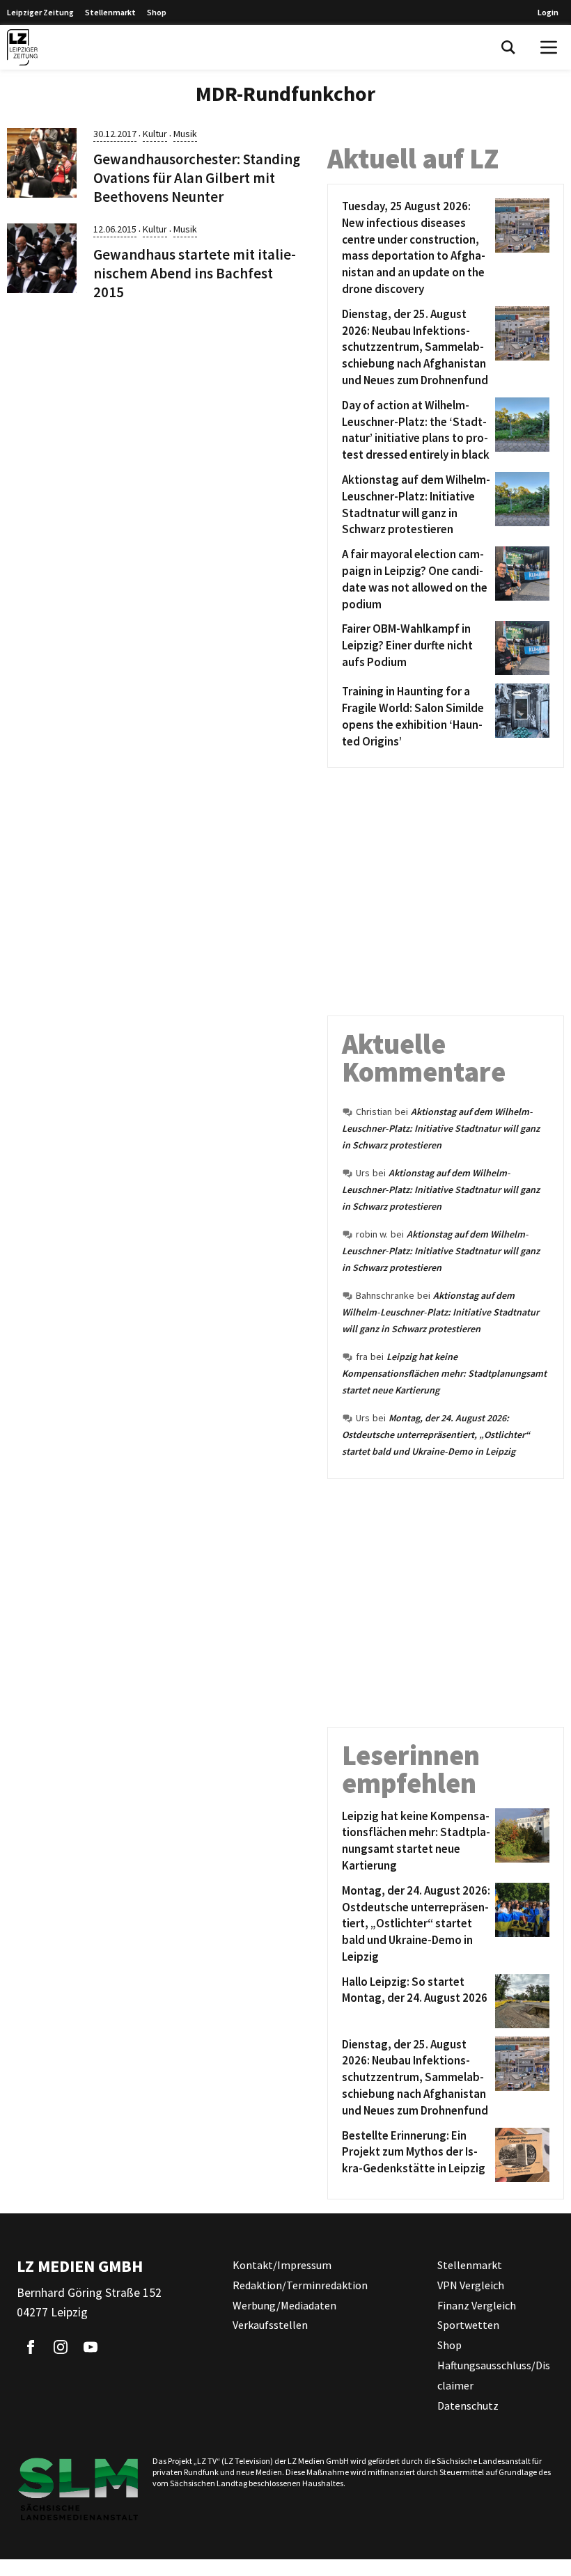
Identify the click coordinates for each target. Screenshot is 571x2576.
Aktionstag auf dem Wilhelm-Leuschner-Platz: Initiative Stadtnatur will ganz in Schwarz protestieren (441, 1128)
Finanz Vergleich (477, 2305)
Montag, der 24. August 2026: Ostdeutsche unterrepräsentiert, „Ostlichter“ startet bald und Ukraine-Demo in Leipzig (436, 1435)
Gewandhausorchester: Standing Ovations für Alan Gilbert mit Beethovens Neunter (197, 178)
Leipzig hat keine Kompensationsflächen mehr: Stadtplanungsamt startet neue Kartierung (444, 1373)
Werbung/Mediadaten (284, 2305)
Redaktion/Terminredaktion (300, 2284)
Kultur (155, 134)
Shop (157, 12)
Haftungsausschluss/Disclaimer (494, 2375)
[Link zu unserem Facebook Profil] (31, 2347)
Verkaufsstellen (270, 2325)
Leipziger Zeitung (40, 12)
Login (548, 12)
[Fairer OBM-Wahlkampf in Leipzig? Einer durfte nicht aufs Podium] (520, 648)
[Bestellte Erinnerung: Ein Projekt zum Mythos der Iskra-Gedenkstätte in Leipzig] (520, 2155)
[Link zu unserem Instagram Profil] (61, 2347)
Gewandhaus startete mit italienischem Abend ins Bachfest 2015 (195, 274)
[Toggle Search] (508, 47)
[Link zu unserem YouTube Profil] (91, 2347)
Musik (185, 134)
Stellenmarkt (110, 12)
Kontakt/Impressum (282, 2265)
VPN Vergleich (471, 2284)
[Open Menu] (549, 47)
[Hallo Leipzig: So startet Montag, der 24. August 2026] (520, 2001)
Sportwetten (468, 2325)
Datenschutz (468, 2405)
